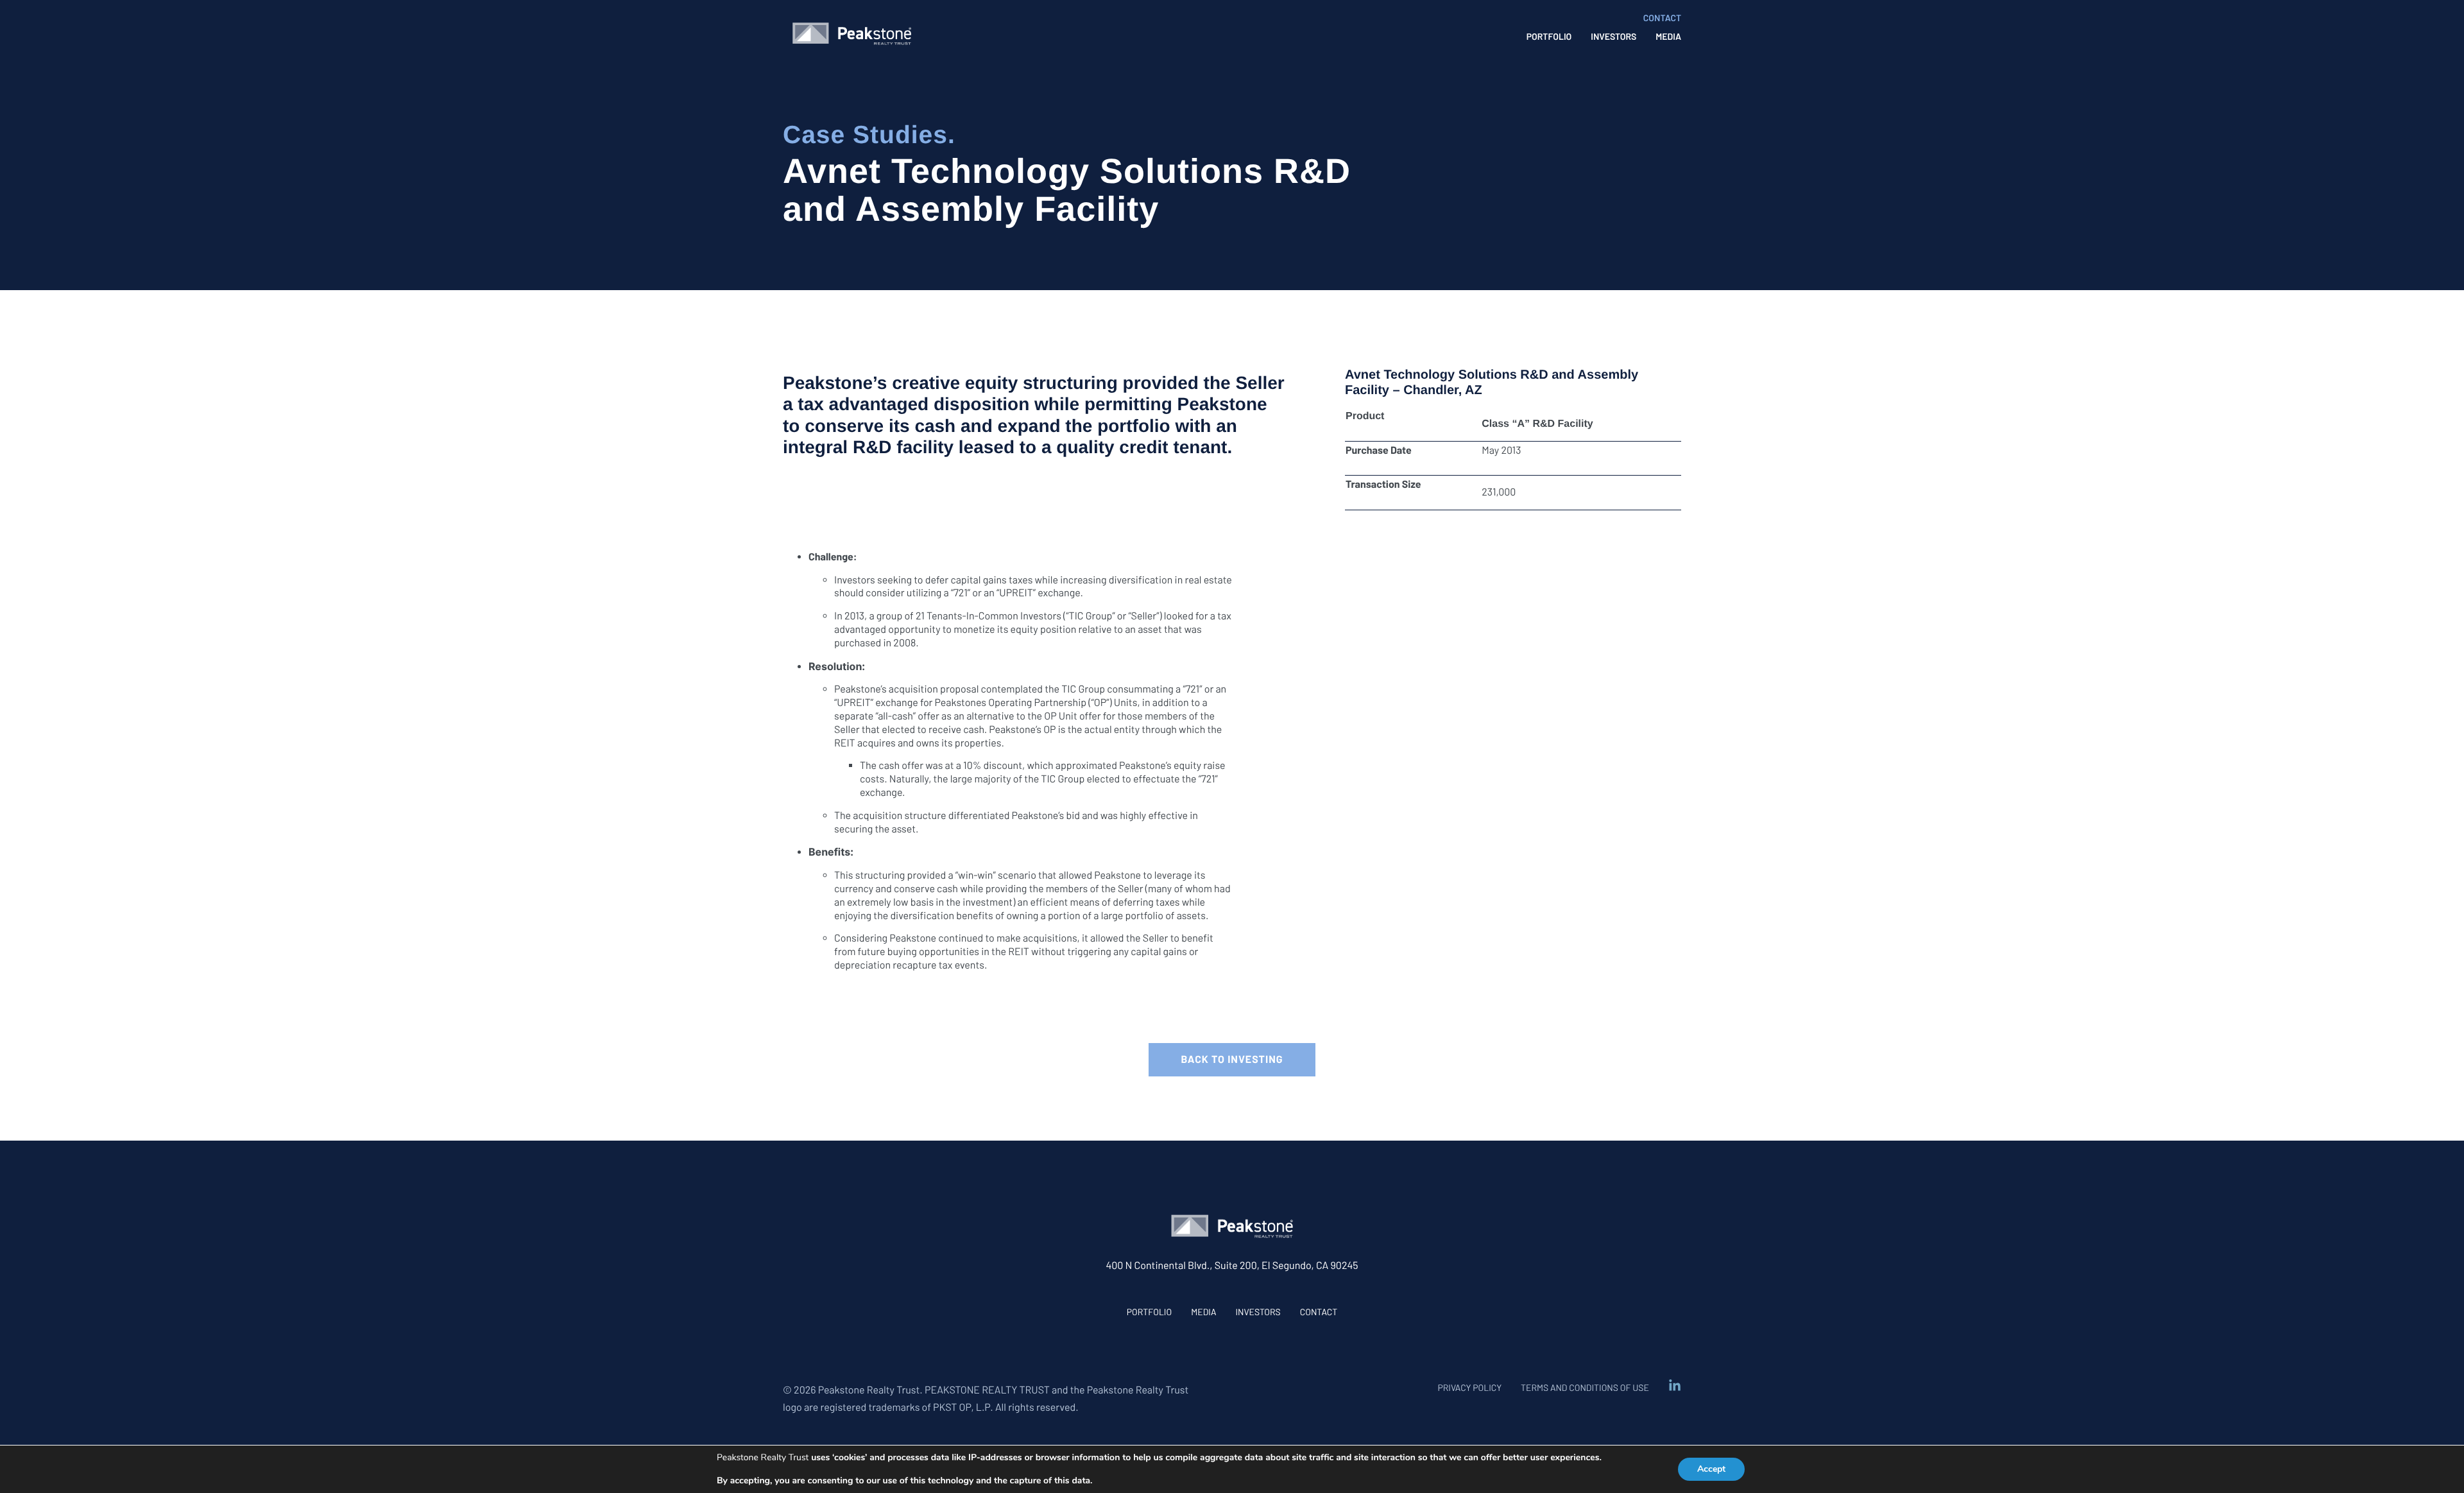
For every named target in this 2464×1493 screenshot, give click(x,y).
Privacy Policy (1469, 1387)
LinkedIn (1675, 1386)
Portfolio (1149, 1312)
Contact (1319, 1312)
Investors (1258, 1312)
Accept (1711, 1469)
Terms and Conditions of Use (1585, 1387)
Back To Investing (1232, 1059)
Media (1203, 1312)
